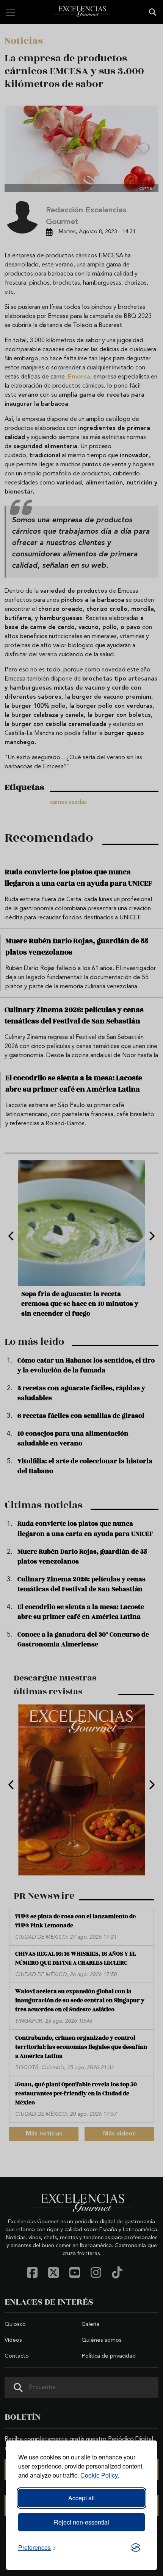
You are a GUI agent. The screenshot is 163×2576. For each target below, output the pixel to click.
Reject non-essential (81, 2522)
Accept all (81, 2498)
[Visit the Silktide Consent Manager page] (136, 2548)
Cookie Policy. (100, 2475)
